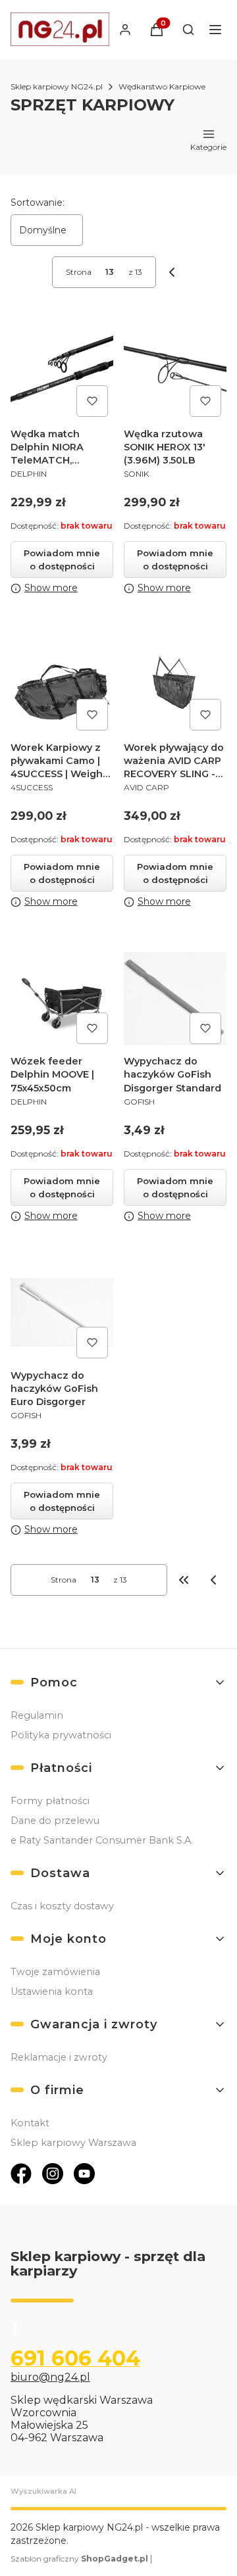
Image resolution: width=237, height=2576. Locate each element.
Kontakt (30, 2123)
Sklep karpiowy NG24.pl (57, 86)
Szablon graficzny (79, 2559)
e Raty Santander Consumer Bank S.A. (102, 1840)
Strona (79, 272)
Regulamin (37, 1715)
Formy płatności (50, 1801)
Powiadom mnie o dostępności (62, 560)
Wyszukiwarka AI (43, 2491)
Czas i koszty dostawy (62, 1906)
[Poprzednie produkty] (213, 1580)
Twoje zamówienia (55, 1972)
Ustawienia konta (52, 1992)
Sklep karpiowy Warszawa (73, 2143)
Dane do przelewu (55, 1821)
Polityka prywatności (61, 1735)
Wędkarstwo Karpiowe (162, 86)
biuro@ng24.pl (50, 2377)
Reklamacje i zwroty (59, 2057)
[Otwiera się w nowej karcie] (21, 2174)
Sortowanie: (38, 203)
